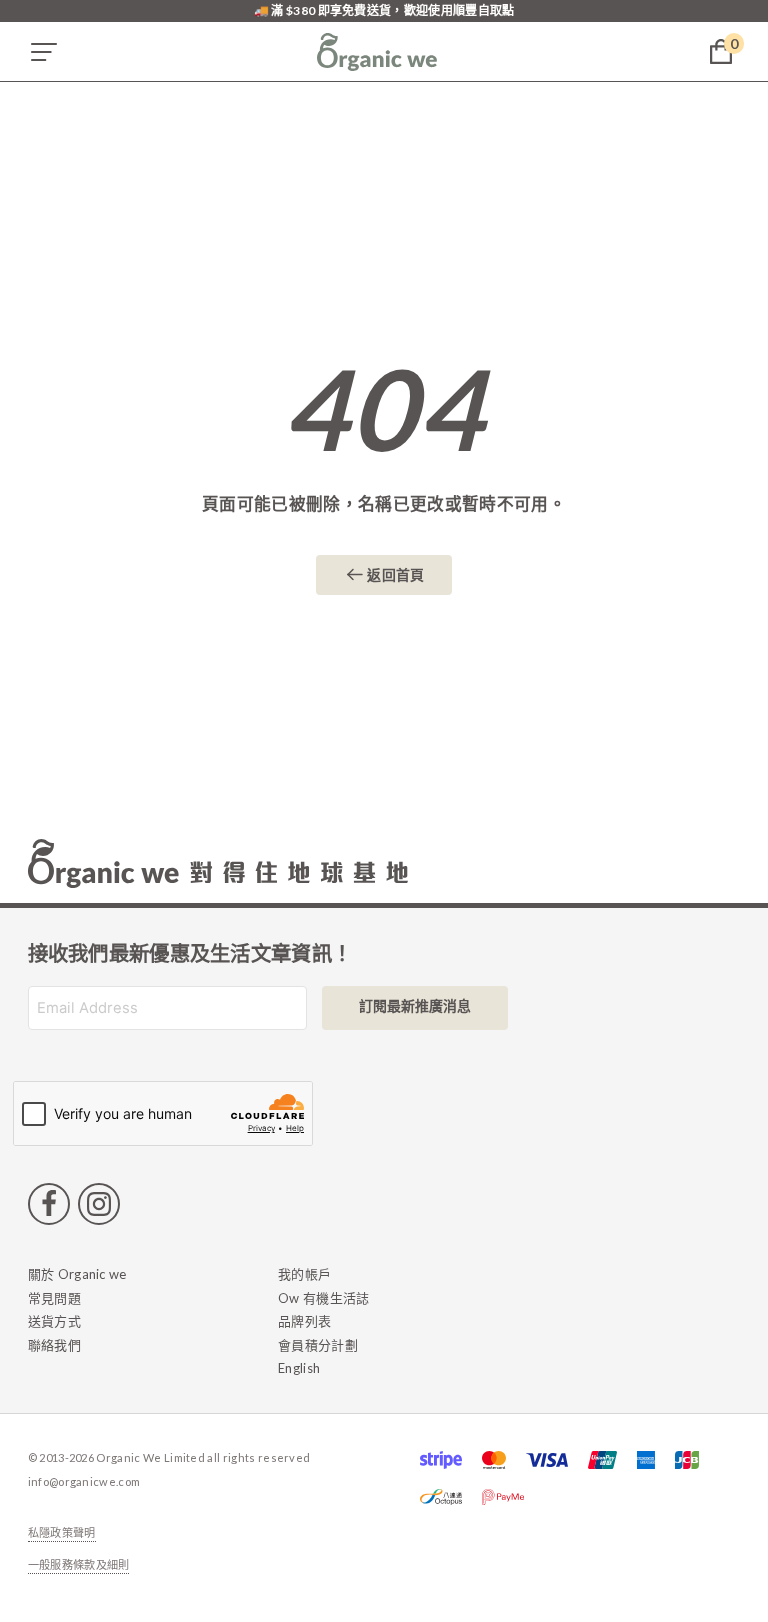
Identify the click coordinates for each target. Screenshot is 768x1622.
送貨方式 (54, 1321)
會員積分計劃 (318, 1345)
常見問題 (54, 1298)
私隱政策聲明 (62, 1533)
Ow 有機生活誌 (324, 1298)
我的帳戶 (304, 1274)
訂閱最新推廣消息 (415, 1005)
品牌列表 (304, 1321)
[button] (44, 52)
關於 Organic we (77, 1274)
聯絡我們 (54, 1345)
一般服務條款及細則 (79, 1565)
